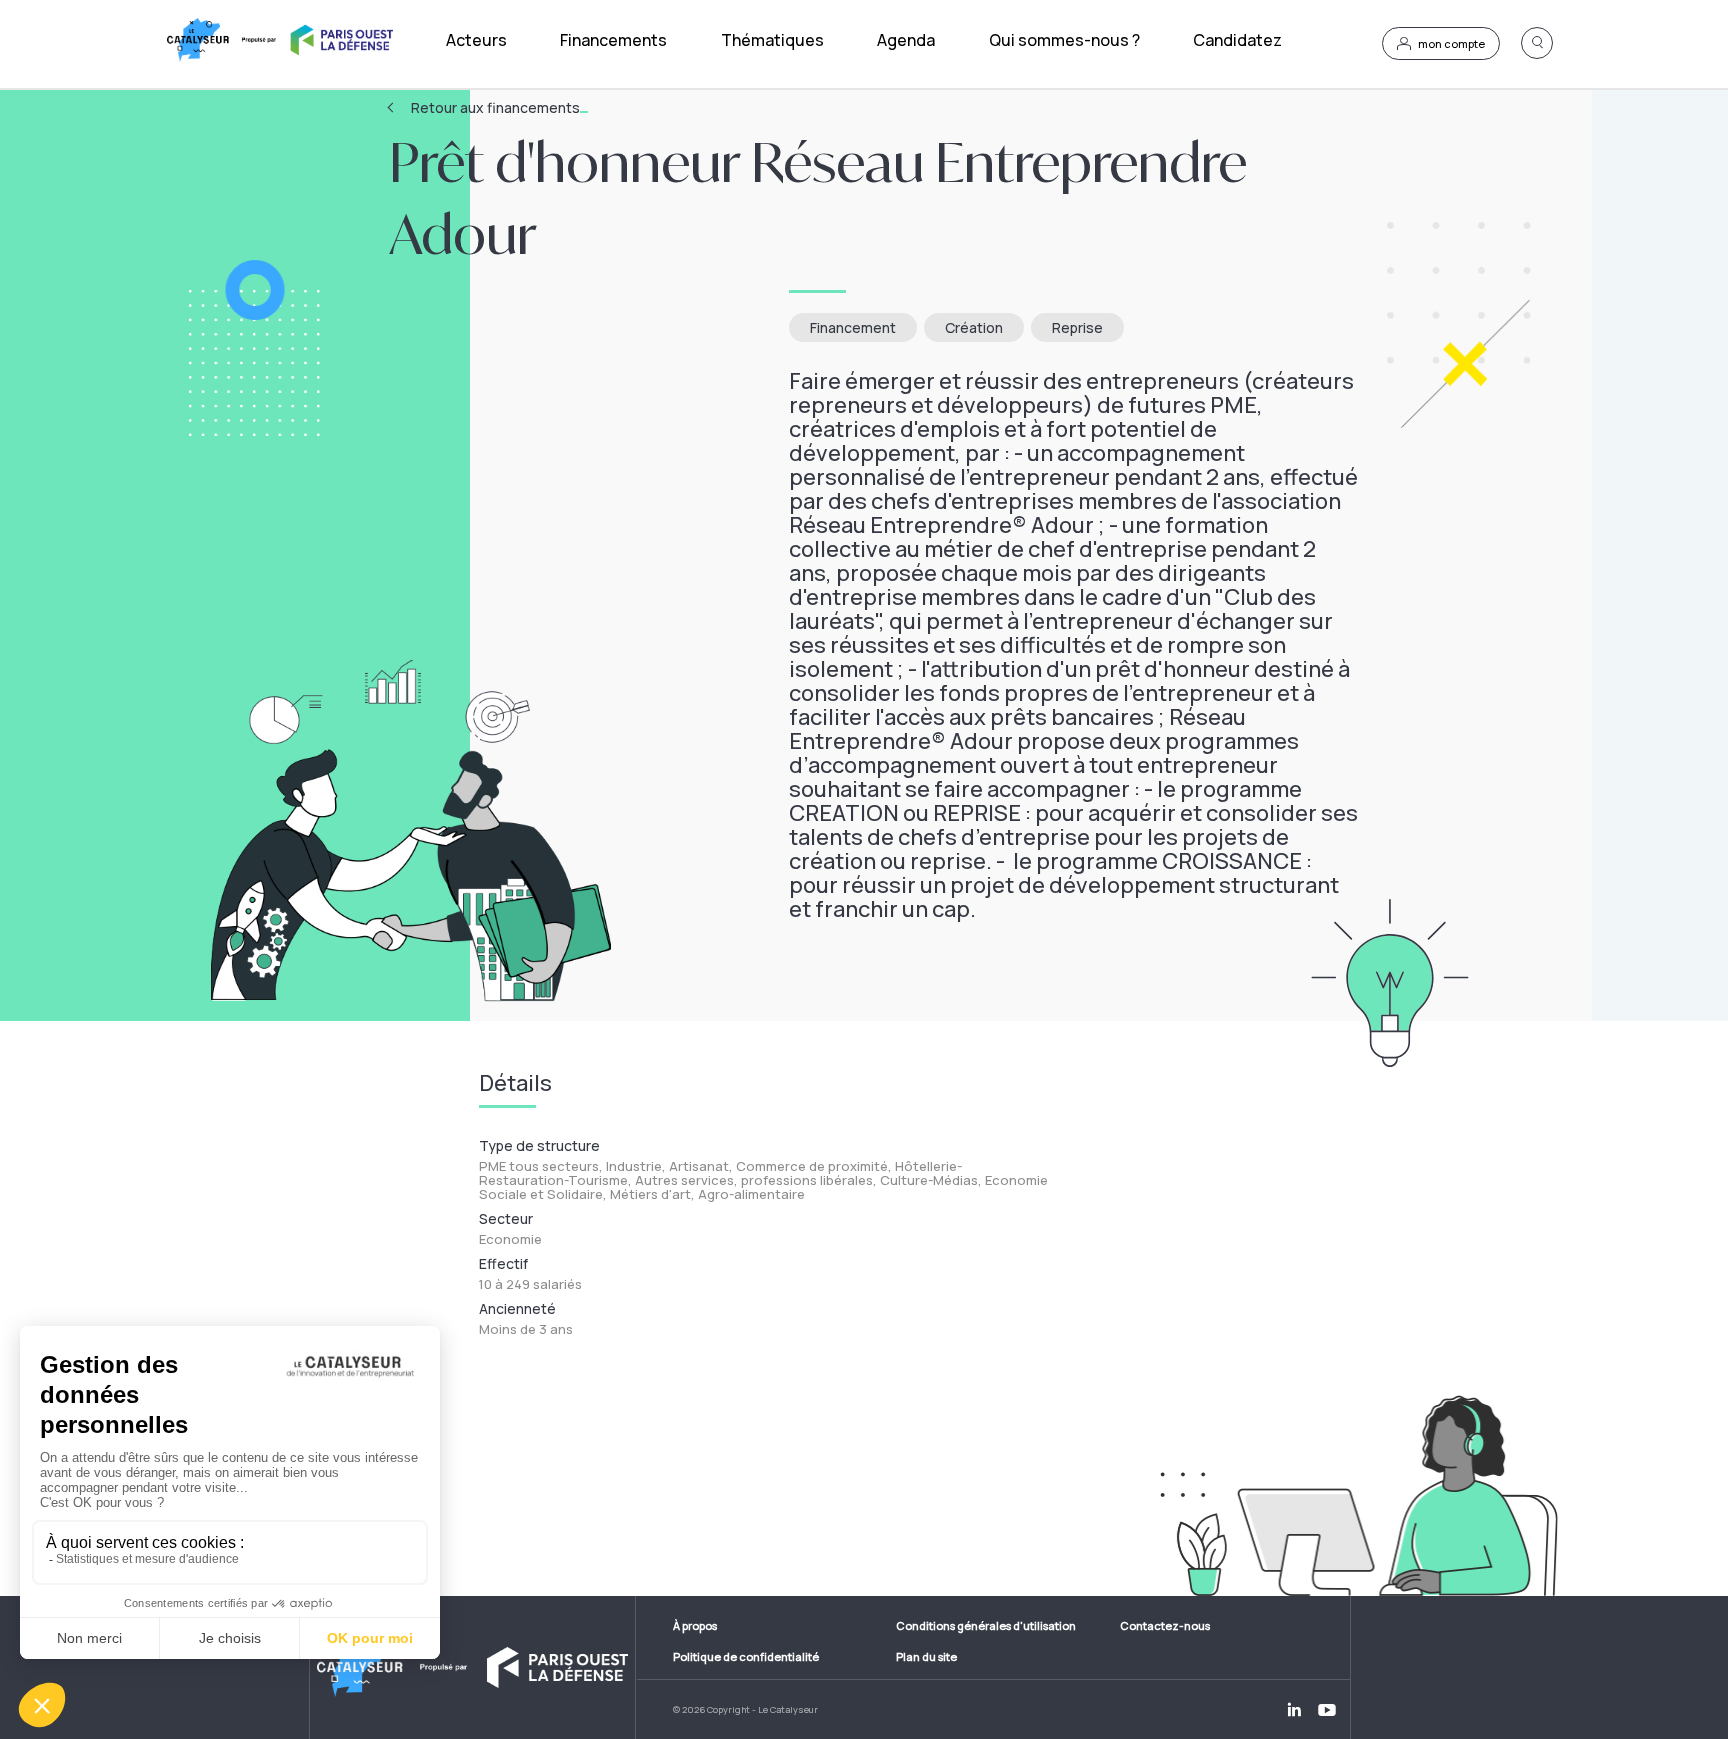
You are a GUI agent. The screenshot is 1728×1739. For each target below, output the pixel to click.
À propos (695, 1625)
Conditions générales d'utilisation (986, 1625)
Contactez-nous (1165, 1625)
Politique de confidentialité (746, 1656)
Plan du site (926, 1656)
